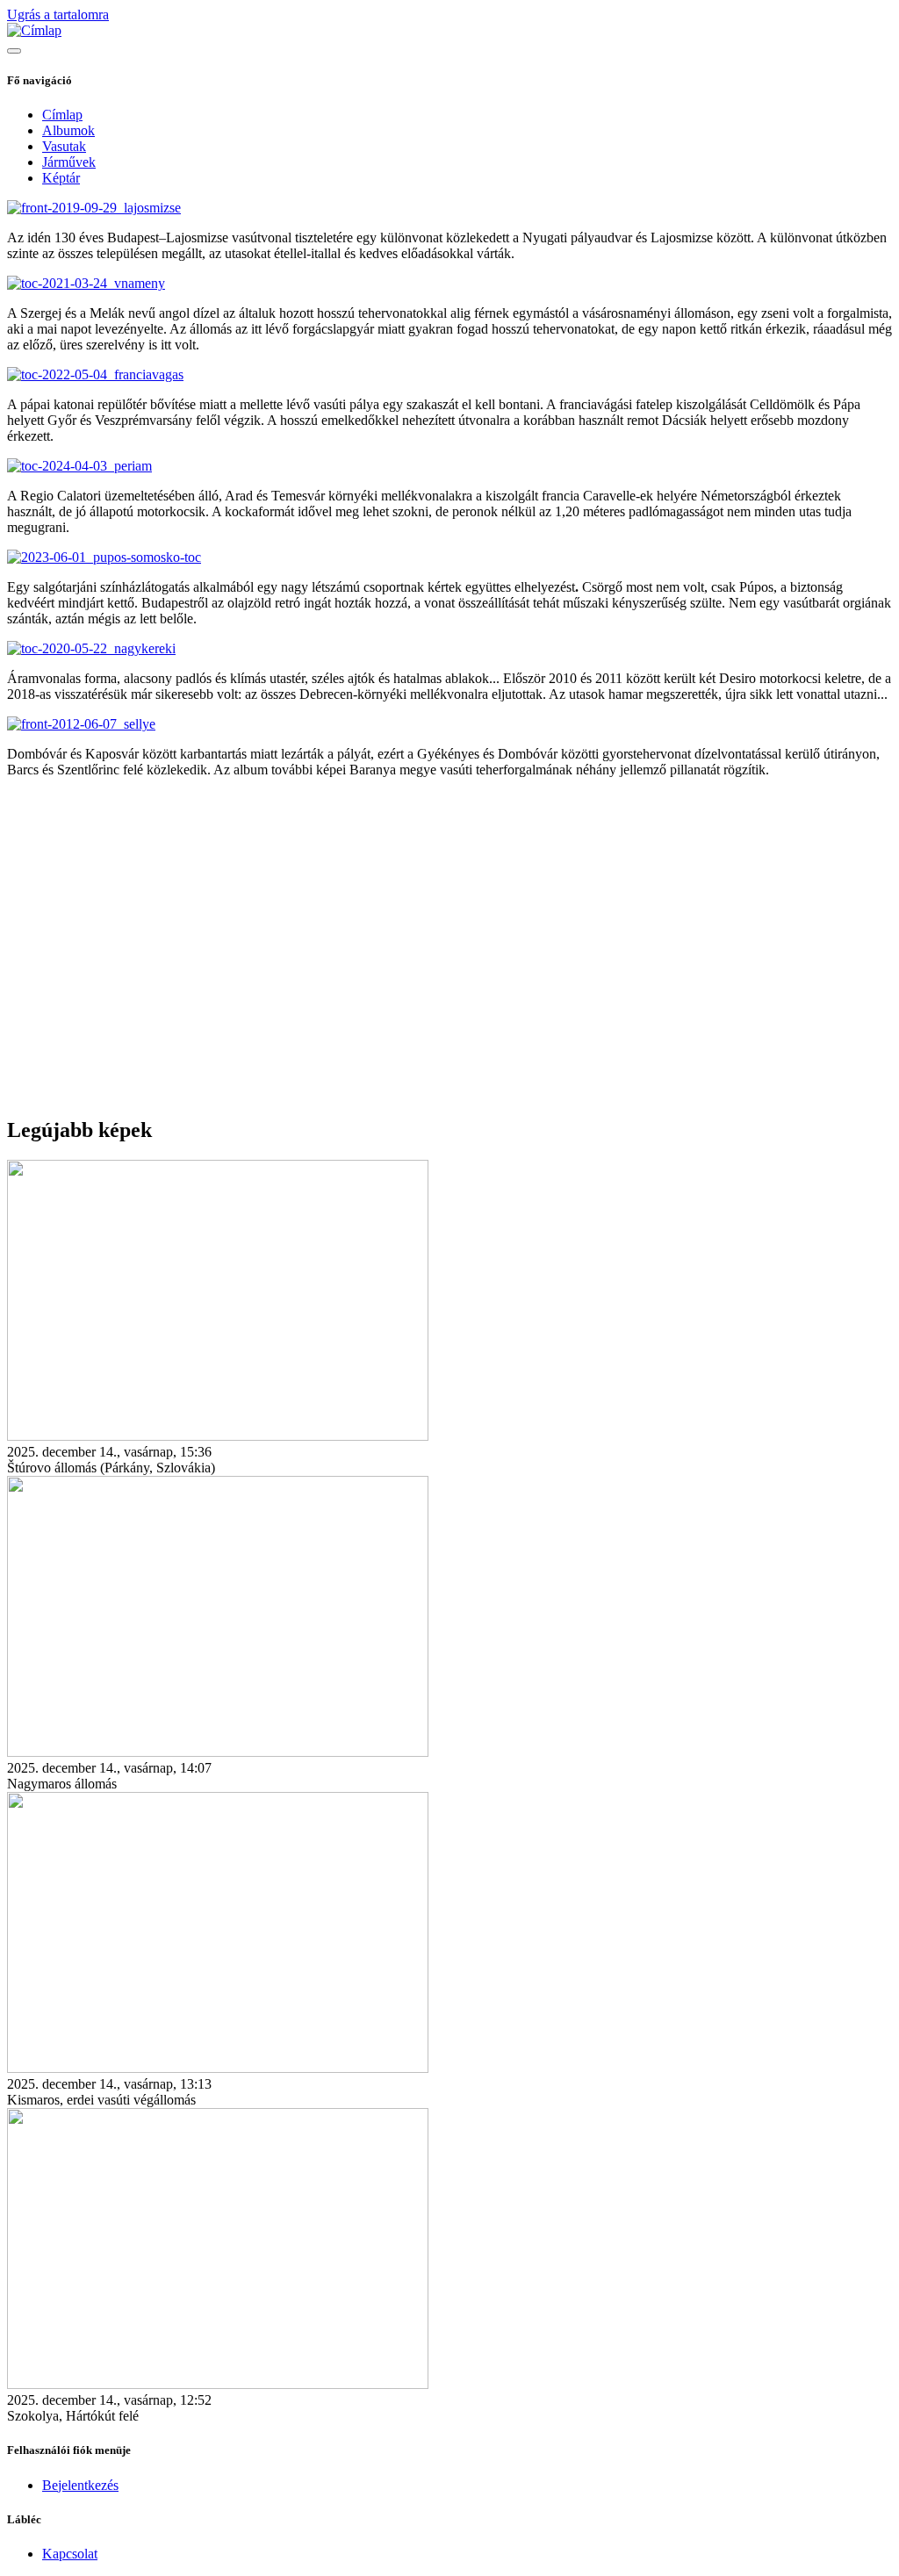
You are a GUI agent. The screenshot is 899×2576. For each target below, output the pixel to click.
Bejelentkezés (80, 2485)
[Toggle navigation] (14, 51)
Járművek (69, 162)
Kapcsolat (70, 2554)
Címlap (62, 115)
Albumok (68, 130)
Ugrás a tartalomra (58, 14)
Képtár (61, 178)
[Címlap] (34, 30)
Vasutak (64, 146)
